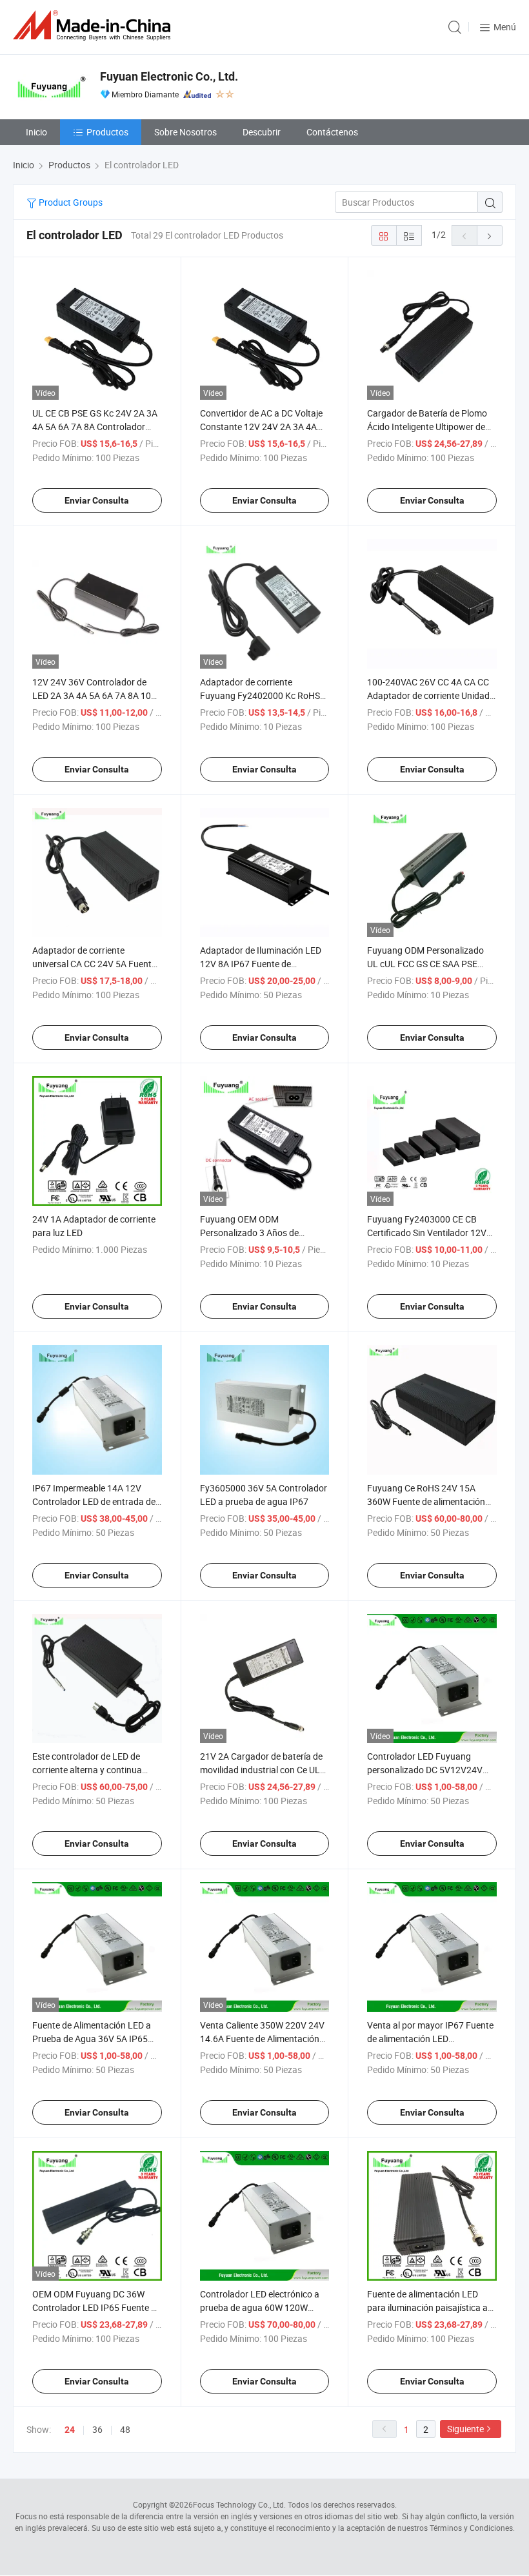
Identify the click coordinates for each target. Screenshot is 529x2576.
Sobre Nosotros (185, 132)
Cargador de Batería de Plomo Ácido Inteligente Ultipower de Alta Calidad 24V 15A (427, 427)
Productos (107, 132)
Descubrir (262, 132)
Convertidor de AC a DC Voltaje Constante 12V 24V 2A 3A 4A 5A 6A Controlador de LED (261, 427)
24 (70, 2430)
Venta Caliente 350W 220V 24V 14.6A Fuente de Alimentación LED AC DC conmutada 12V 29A (264, 2039)
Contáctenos (332, 132)
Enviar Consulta (97, 500)
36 (97, 2429)
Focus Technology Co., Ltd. (239, 2504)
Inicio (36, 132)
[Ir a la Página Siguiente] (490, 235)
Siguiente (465, 2429)
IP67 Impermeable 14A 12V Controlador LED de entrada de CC (94, 1501)
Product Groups (70, 202)
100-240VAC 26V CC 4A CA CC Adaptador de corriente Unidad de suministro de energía (428, 695)
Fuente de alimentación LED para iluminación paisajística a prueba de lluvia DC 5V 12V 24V (430, 2307)
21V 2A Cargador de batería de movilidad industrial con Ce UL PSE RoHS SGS (261, 1770)
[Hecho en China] (94, 25)
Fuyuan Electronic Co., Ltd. (169, 76)
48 (125, 2429)
